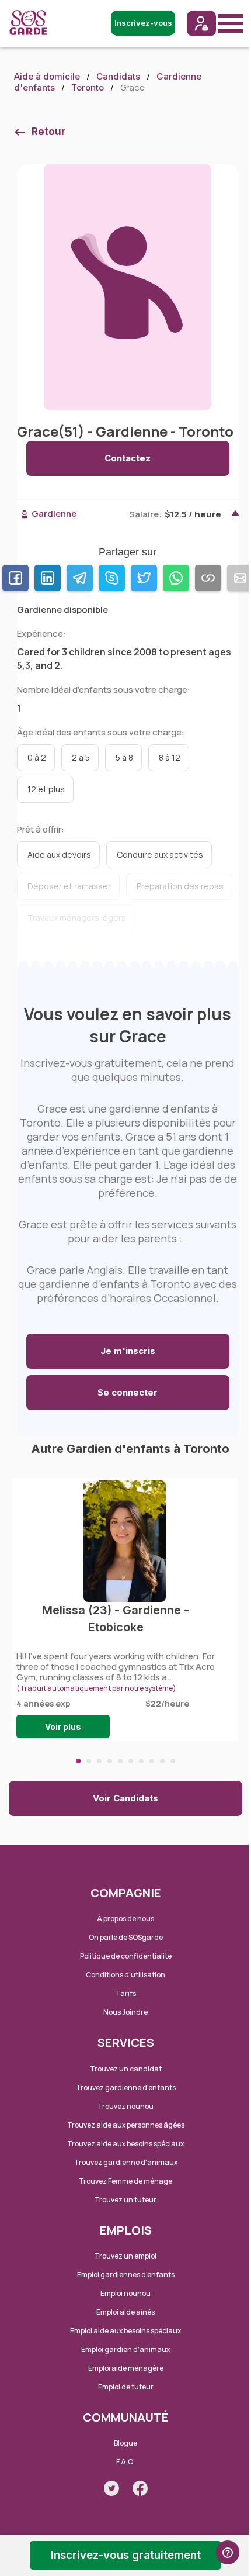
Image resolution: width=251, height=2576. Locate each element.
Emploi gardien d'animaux (125, 2349)
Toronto (88, 87)
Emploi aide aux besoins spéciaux (125, 2331)
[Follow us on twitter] (111, 2488)
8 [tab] (152, 1761)
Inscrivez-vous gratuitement (126, 2555)
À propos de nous (125, 1919)
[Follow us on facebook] (140, 2488)
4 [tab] (110, 1761)
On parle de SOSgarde (126, 1937)
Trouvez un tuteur (125, 2200)
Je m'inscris (128, 1351)
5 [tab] (120, 1761)
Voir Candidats (125, 1798)
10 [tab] (173, 1761)
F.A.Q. (125, 2462)
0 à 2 (37, 757)
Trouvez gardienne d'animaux (126, 2162)
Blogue (125, 2443)
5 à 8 (124, 757)
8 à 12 (170, 757)
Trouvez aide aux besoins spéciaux (125, 2144)
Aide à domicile (47, 76)
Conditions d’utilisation (125, 1975)
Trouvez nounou (125, 2106)
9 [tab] (162, 1761)
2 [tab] (89, 1761)
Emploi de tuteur (126, 2387)
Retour (48, 132)
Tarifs (126, 1993)
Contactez (128, 458)
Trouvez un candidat (126, 2069)
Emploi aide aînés (125, 2312)
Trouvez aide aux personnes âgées (126, 2125)
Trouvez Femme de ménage (125, 2181)
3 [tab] (99, 1761)
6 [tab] (131, 1761)
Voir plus (63, 1727)
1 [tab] (78, 1761)
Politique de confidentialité (126, 1956)
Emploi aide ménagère (126, 2368)
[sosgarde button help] (228, 2552)
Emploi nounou (125, 2293)
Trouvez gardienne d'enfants (126, 2088)
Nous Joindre (125, 2012)
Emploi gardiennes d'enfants (126, 2275)
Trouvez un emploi (125, 2256)
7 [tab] (141, 1761)
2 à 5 (81, 757)
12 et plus (46, 789)
